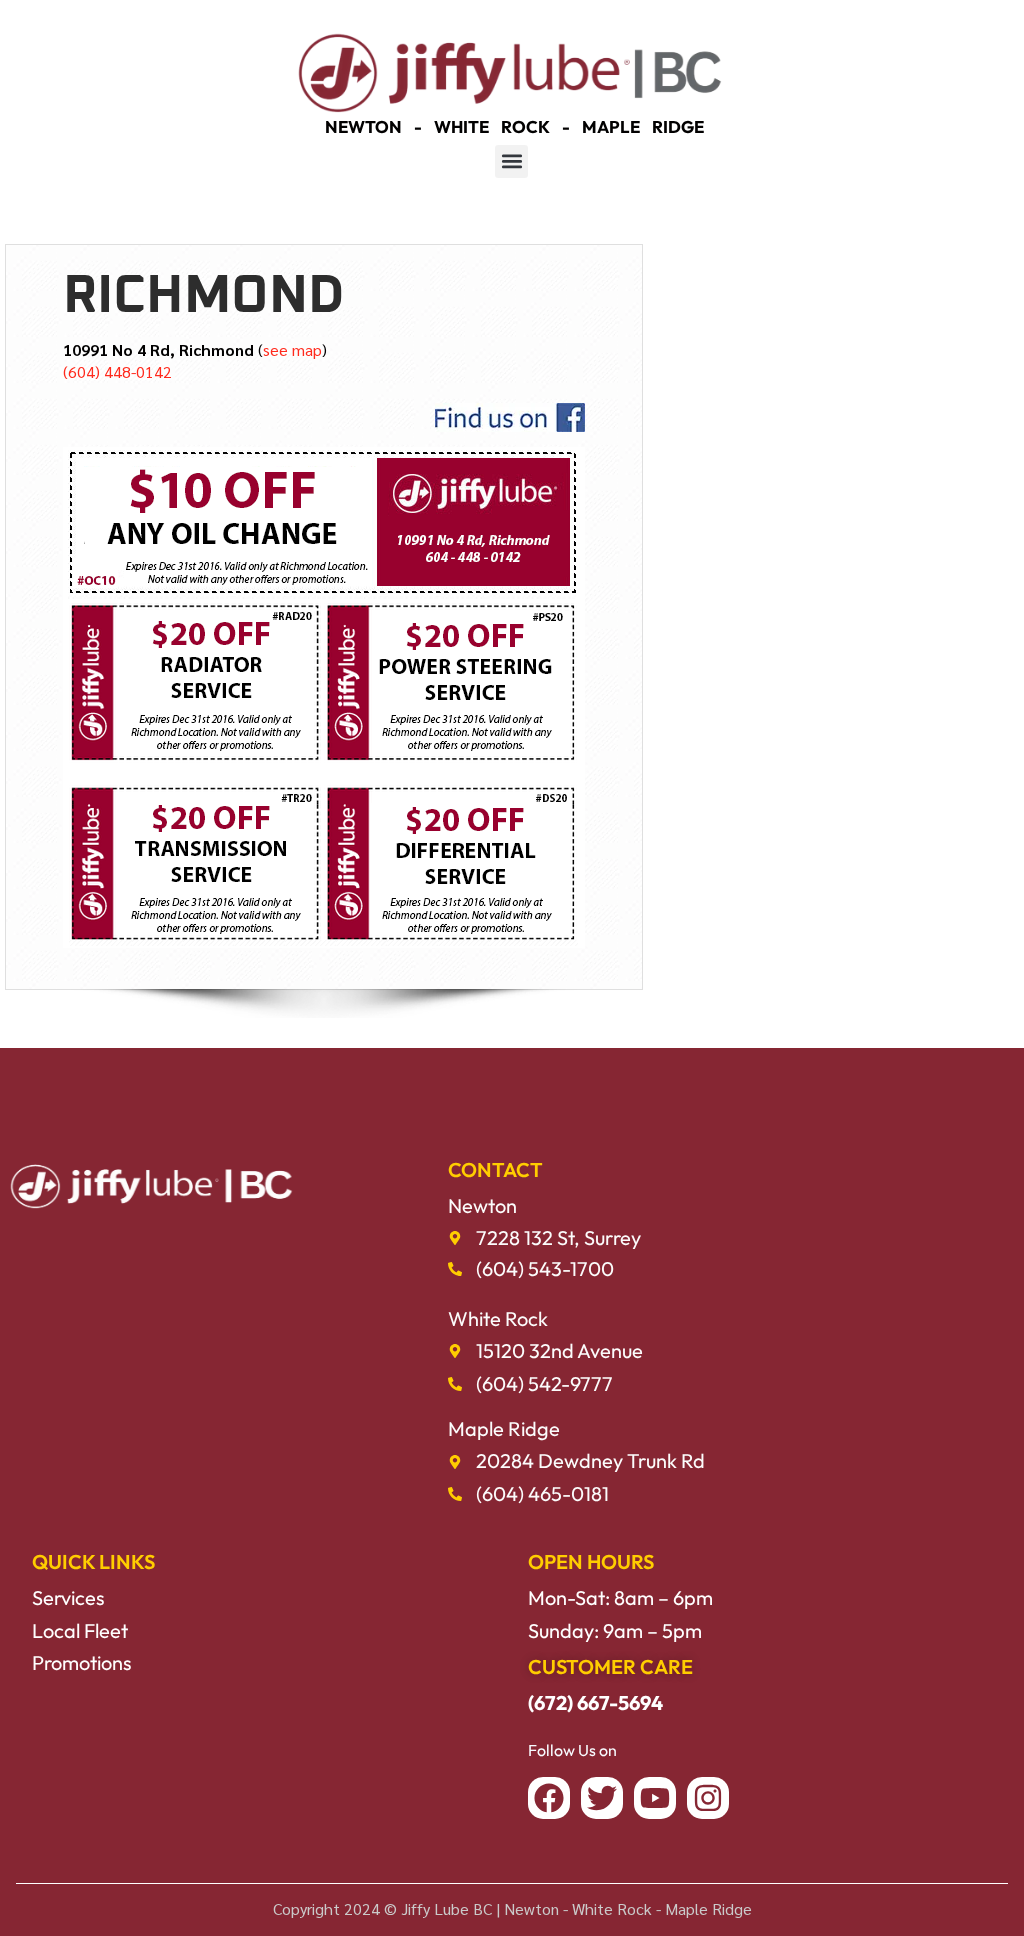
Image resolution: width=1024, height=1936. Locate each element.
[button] (511, 161)
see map (292, 349)
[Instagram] (708, 1798)
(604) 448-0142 (117, 371)
